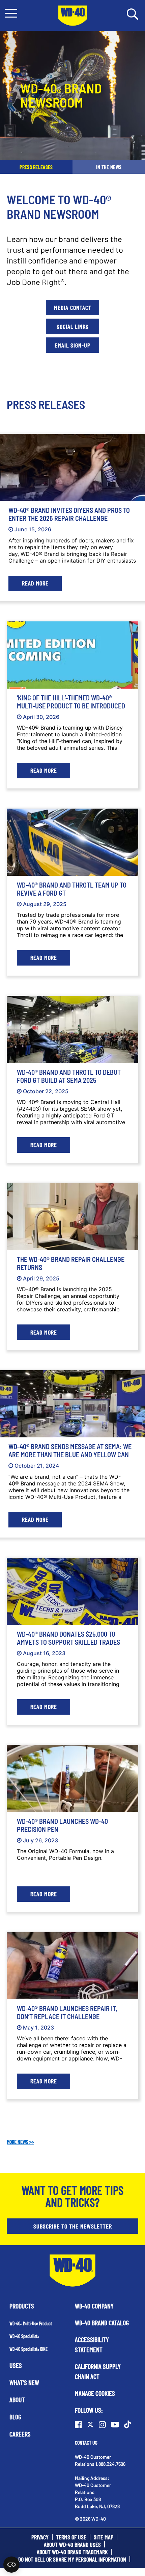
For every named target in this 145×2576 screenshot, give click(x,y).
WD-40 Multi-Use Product (31, 2323)
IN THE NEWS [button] (109, 167)
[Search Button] (133, 13)
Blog (15, 2417)
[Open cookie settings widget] (11, 2565)
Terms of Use (71, 2537)
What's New (24, 2382)
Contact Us (86, 2442)
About (17, 2400)
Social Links (73, 326)
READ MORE (35, 583)
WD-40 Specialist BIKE (28, 2349)
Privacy (40, 2537)
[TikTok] (127, 2424)
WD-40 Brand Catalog (102, 2323)
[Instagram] (102, 2424)
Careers (20, 2434)
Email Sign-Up (72, 345)
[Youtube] (115, 2424)
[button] (11, 13)
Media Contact (73, 308)
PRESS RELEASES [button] (36, 167)
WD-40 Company (94, 2306)
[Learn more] (72, 467)
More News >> (20, 2142)
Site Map (104, 2537)
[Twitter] (90, 2424)
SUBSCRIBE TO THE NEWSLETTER (73, 2226)
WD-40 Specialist (24, 2336)
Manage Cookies (95, 2393)
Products (22, 2306)
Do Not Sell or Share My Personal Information (72, 2559)
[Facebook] (78, 2424)
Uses (16, 2365)
